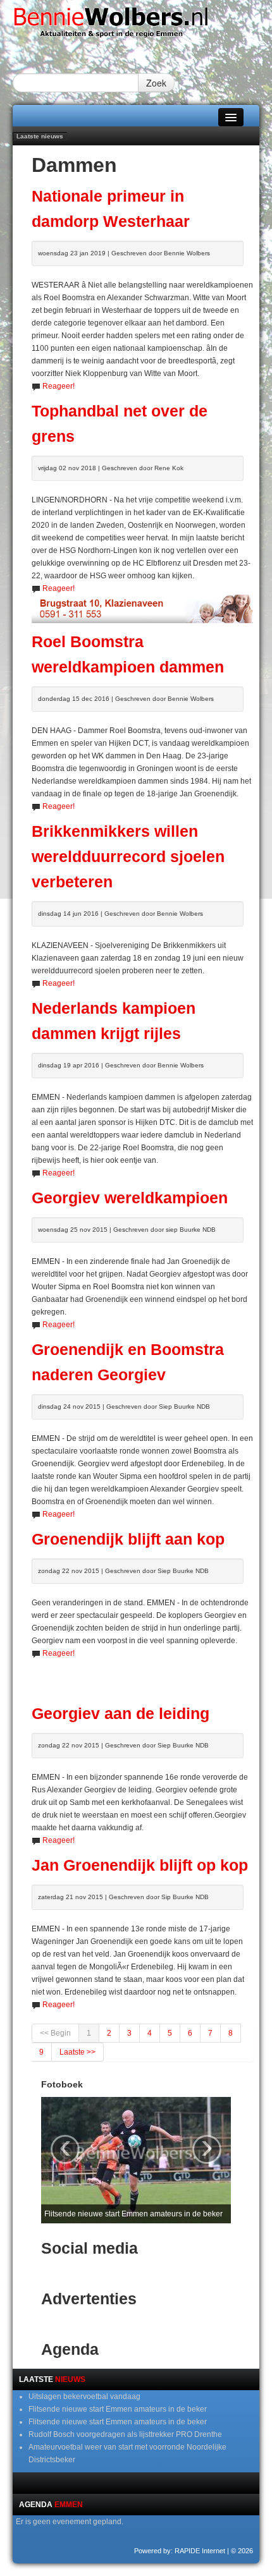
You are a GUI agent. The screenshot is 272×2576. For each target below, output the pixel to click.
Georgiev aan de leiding (121, 1714)
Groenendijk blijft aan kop (128, 1539)
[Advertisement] (152, 1675)
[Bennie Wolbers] (136, 26)
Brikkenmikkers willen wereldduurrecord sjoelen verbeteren (128, 857)
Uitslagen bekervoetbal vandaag (84, 2397)
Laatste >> (77, 2052)
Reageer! (59, 386)
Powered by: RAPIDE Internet (180, 2551)
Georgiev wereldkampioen (130, 1198)
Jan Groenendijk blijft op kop (140, 1865)
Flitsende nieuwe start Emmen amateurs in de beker (118, 2409)
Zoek (156, 83)
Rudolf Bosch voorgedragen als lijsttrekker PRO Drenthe (125, 2434)
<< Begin (55, 2033)
